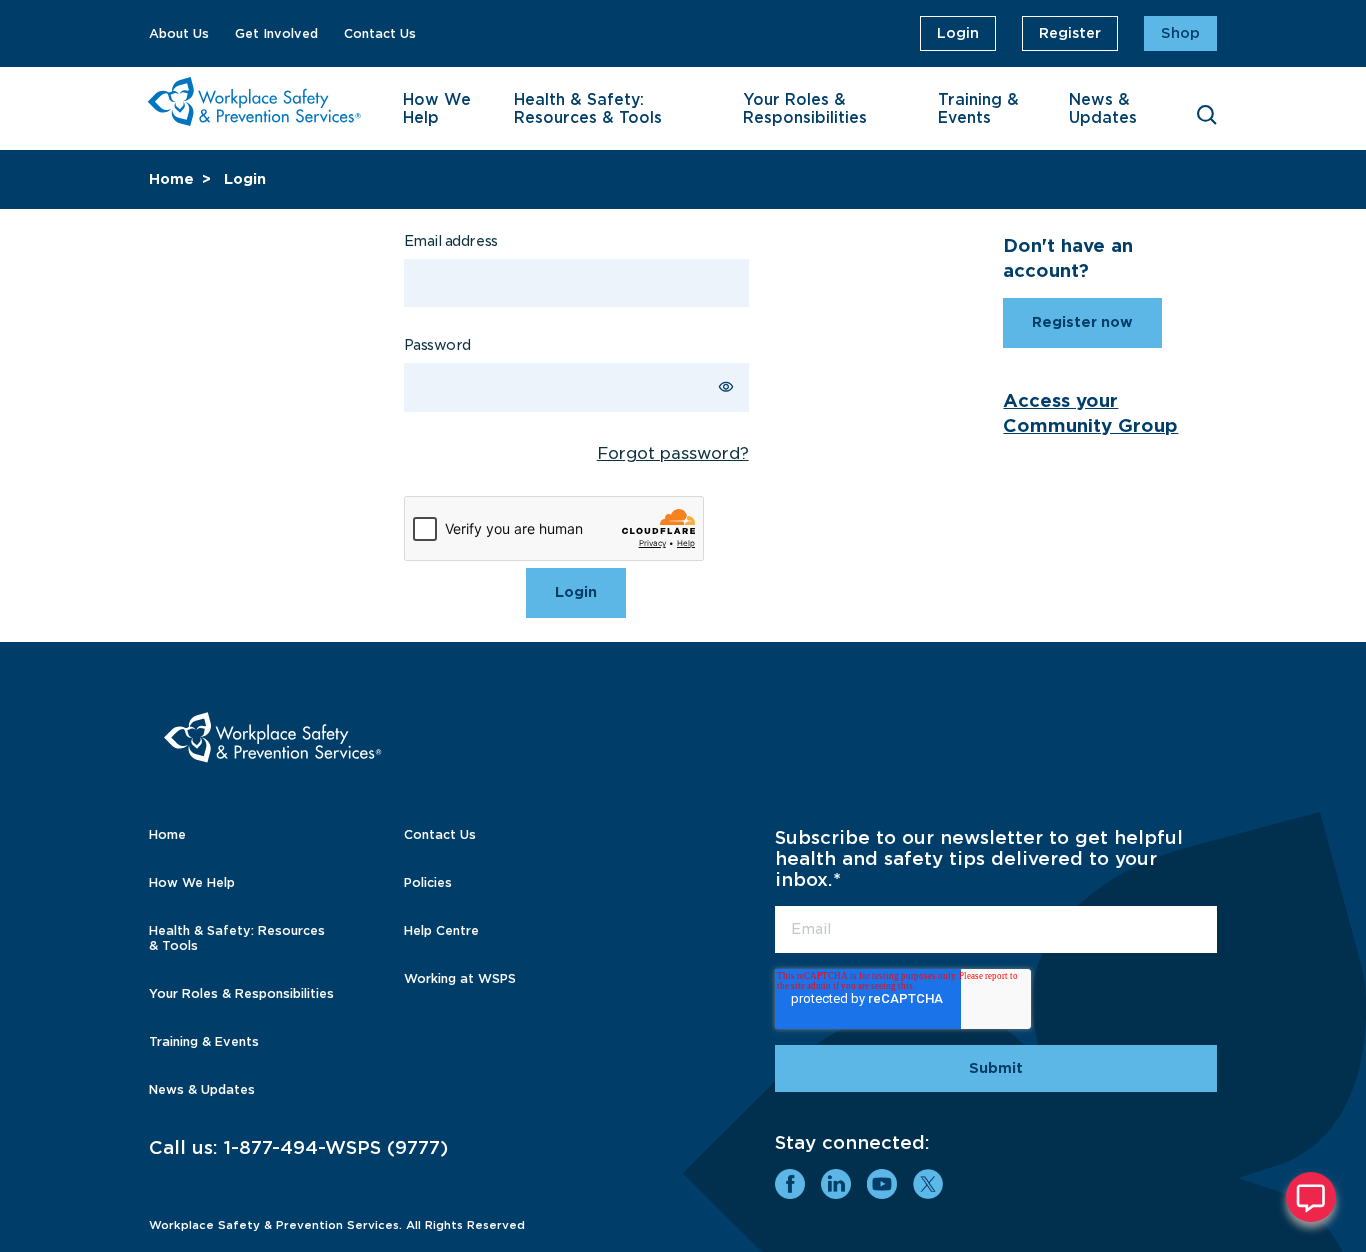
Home (171, 179)
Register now (1082, 322)
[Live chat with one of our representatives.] (1311, 1197)
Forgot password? (673, 453)
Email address (451, 241)
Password (437, 345)
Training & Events (978, 109)
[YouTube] (882, 1184)
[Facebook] (790, 1184)
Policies (428, 882)
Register (1070, 33)
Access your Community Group (1090, 413)
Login (958, 33)
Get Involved (276, 33)
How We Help (437, 109)
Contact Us (380, 33)
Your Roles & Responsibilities (805, 109)
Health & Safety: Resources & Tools (588, 109)
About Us (179, 33)
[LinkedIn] (836, 1184)
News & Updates (1103, 109)
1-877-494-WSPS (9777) (336, 1147)
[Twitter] (928, 1184)
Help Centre (441, 930)
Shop (1180, 33)
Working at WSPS (460, 978)
